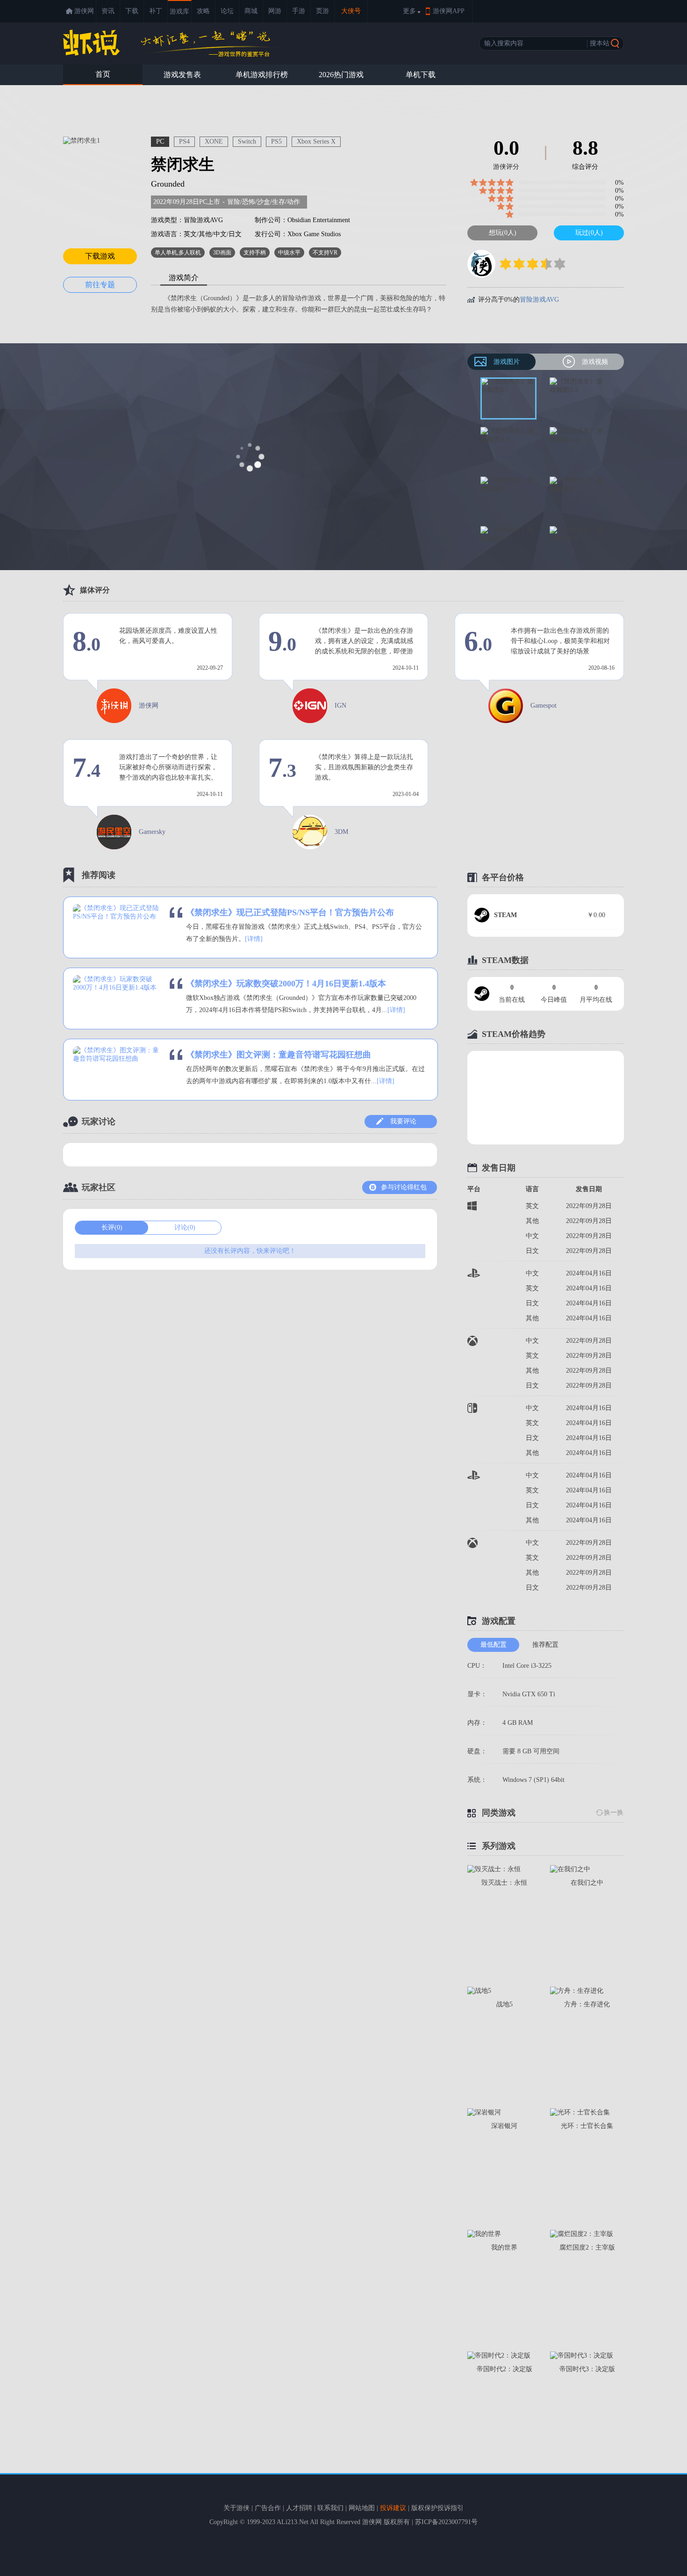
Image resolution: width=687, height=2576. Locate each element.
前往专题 (100, 285)
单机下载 (421, 75)
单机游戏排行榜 (262, 75)
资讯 (108, 11)
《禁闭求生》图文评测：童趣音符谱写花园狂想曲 (279, 1055)
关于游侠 (236, 2508)
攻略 (203, 11)
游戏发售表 (182, 75)
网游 (275, 11)
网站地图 (362, 2508)
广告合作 (268, 2508)
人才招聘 (299, 2508)
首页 (103, 74)
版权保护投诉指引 (437, 2508)
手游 (299, 11)
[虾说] (172, 43)
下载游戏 (100, 256)
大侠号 (351, 11)
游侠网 (84, 11)
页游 (322, 11)
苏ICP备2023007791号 (446, 2522)
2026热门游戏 (341, 75)
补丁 (156, 11)
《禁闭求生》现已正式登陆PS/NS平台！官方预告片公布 (290, 912)
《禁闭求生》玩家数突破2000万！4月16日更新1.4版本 (286, 984)
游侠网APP (449, 11)
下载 (132, 11)
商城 (251, 11)
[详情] (254, 939)
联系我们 (330, 2508)
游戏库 (179, 11)
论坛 (227, 11)
